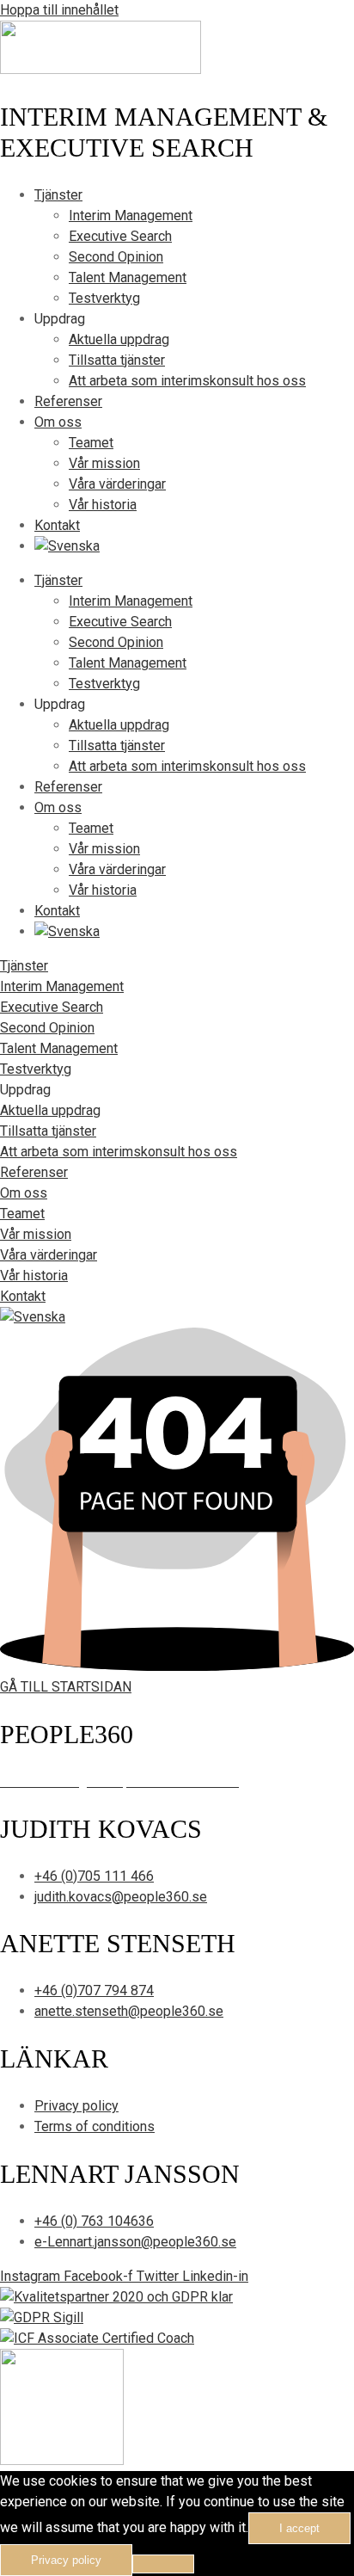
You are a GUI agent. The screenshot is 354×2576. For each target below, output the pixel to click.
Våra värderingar (117, 484)
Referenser (68, 401)
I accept (299, 2528)
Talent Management (128, 277)
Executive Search (120, 236)
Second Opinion (116, 257)
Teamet (91, 443)
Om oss (58, 422)
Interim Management (131, 216)
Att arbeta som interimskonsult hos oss (187, 381)
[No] (163, 2564)
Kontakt (57, 525)
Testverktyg (104, 298)
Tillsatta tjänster (117, 360)
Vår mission (104, 463)
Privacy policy (66, 2560)
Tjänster (58, 195)
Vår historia (103, 505)
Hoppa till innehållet (59, 10)
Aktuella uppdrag (119, 339)
